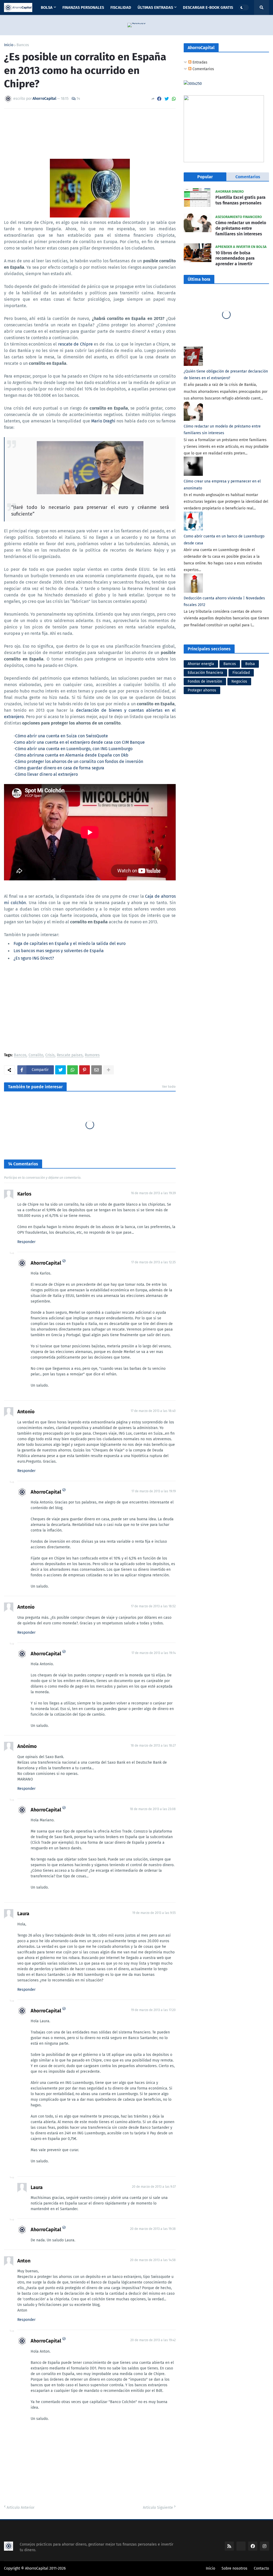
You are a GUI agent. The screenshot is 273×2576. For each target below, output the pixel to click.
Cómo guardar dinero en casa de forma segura (60, 768)
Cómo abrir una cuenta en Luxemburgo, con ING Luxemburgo (74, 749)
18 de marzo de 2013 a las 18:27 (153, 1746)
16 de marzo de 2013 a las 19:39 (153, 1193)
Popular (205, 177)
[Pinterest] (85, 1070)
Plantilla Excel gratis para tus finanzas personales (240, 200)
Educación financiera (205, 673)
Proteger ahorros (202, 690)
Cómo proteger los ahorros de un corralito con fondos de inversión (79, 761)
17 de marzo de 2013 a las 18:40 (153, 1411)
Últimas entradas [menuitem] (155, 7)
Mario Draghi (103, 421)
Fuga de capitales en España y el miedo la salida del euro (70, 943)
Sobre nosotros (234, 2568)
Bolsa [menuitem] (47, 7)
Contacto (261, 2568)
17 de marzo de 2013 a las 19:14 (154, 1653)
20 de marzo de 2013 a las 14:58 (153, 2260)
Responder (26, 1242)
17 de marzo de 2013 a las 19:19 (154, 1491)
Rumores (92, 1055)
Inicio (9, 45)
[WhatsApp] (174, 99)
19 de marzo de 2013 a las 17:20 (153, 2010)
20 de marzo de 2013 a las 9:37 (154, 2187)
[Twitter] (167, 99)
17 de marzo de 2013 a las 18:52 (153, 1606)
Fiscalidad (241, 673)
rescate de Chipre (75, 344)
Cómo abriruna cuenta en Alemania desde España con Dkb (72, 755)
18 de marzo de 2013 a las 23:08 (153, 1809)
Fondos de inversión (205, 681)
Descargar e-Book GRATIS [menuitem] (208, 7)
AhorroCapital (46, 1263)
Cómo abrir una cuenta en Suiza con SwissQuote (62, 736)
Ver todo (169, 1087)
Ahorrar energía (201, 664)
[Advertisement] (90, 1008)
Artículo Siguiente (158, 2508)
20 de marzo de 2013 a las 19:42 (153, 2340)
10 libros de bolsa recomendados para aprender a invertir (235, 258)
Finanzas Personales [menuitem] (83, 7)
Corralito (36, 1055)
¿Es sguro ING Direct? (34, 958)
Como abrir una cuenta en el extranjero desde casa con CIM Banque (79, 742)
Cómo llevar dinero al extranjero (47, 774)
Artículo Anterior (21, 2508)
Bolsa (250, 664)
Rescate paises (70, 1055)
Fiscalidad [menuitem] (121, 7)
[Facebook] (159, 99)
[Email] (97, 1070)
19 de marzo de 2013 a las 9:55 (154, 1913)
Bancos (23, 45)
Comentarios (203, 69)
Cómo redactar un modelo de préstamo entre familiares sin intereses (241, 228)
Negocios (239, 681)
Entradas (199, 62)
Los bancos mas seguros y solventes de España (59, 951)
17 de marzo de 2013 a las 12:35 (153, 1262)
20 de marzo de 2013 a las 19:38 (153, 2229)
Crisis (50, 1055)
